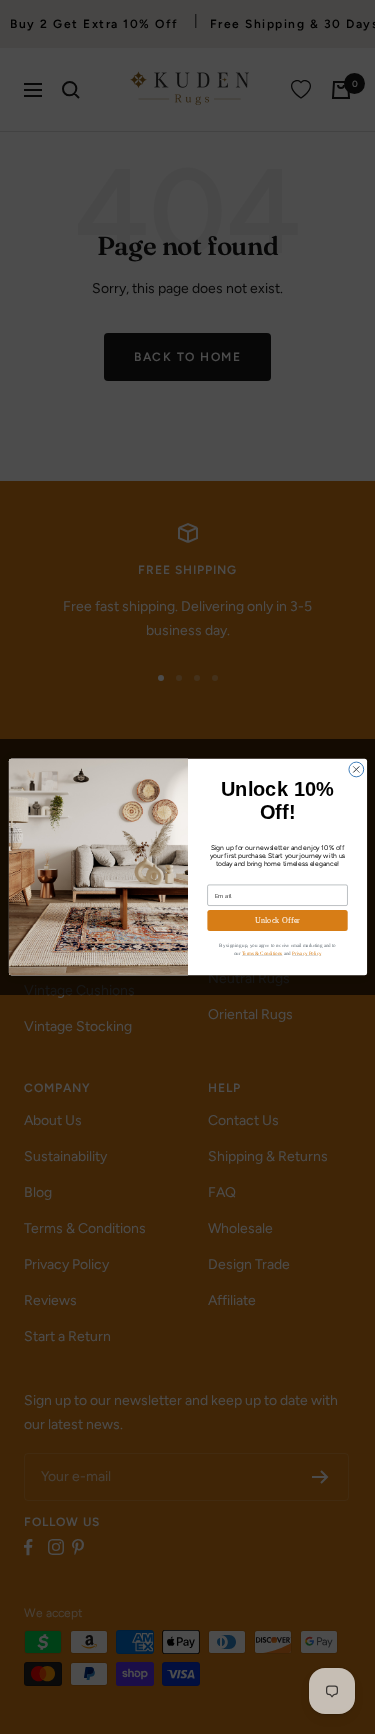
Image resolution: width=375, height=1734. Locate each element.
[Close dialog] (355, 769)
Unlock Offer (277, 920)
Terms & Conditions (261, 953)
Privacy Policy (306, 953)
